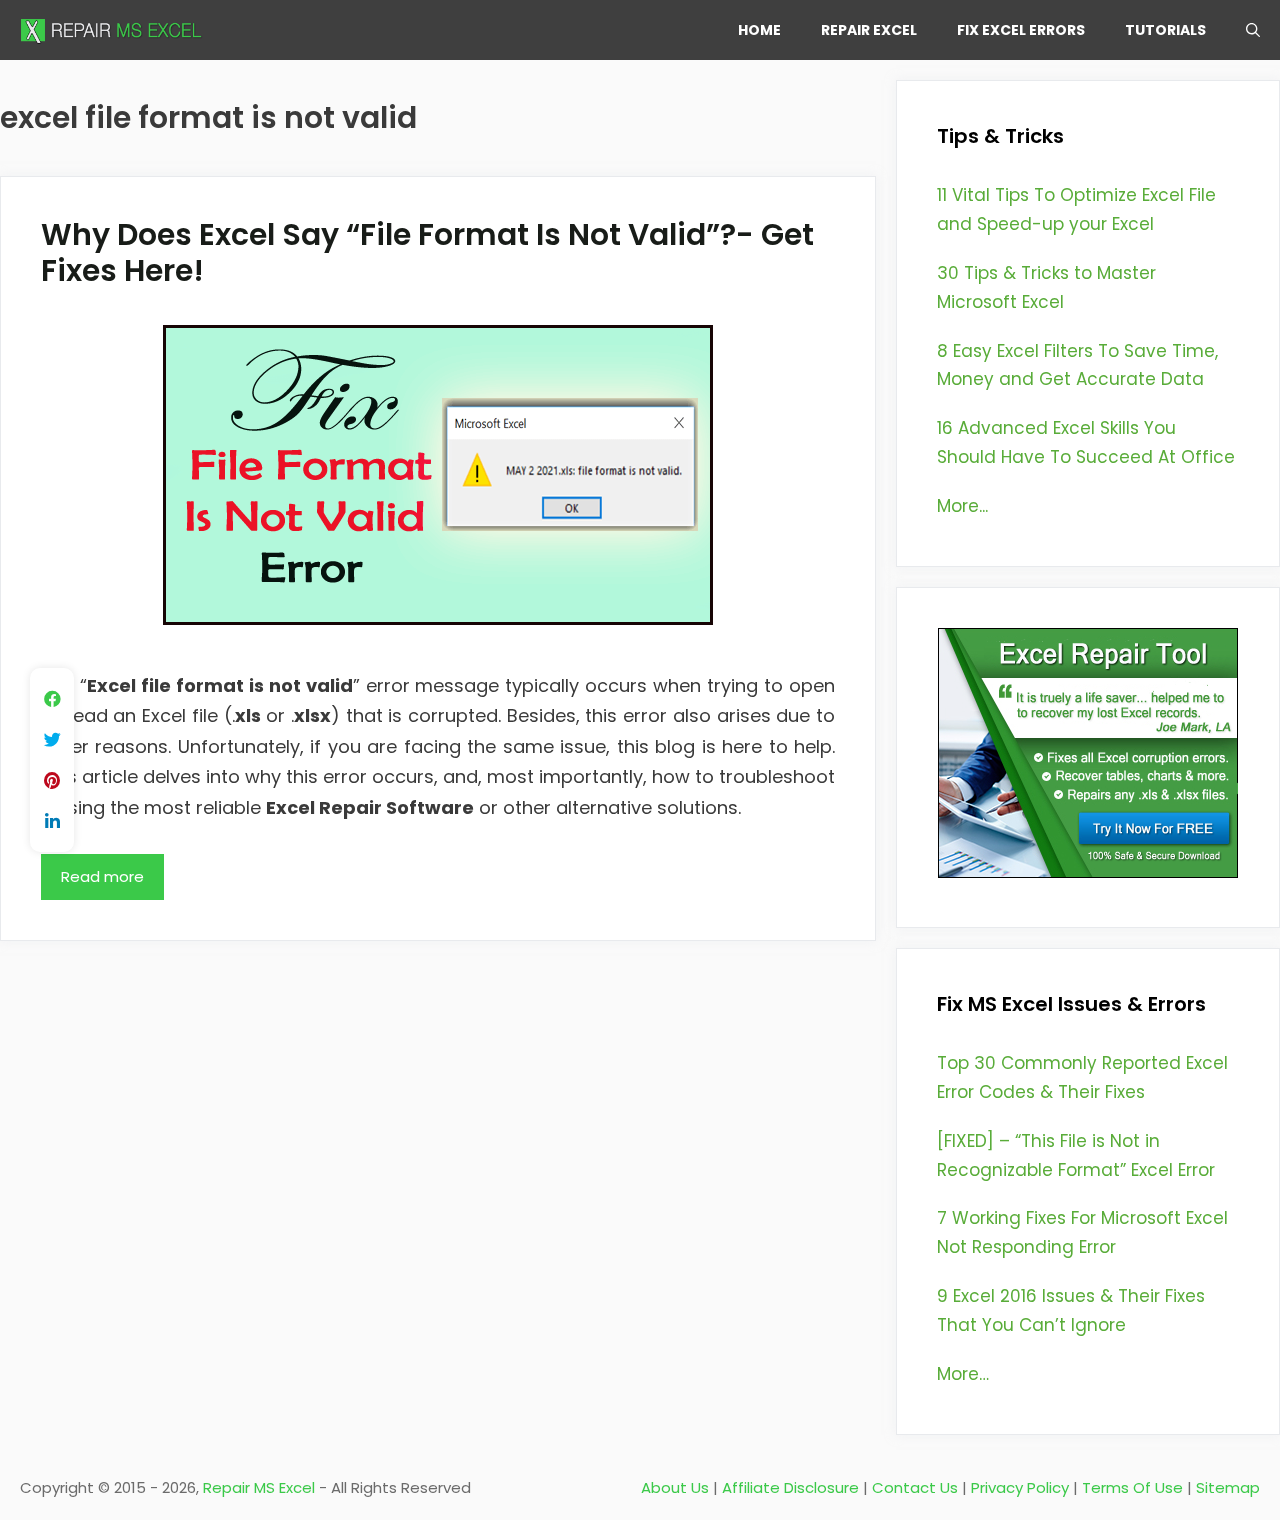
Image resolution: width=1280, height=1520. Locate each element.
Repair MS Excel (259, 1487)
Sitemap (1228, 1487)
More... (962, 506)
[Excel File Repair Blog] (115, 30)
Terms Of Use (1132, 1487)
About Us (675, 1487)
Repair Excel (869, 30)
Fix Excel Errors (1021, 30)
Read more (102, 876)
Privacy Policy (1020, 1487)
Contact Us (915, 1487)
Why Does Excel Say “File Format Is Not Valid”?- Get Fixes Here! (427, 252)
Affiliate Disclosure (790, 1487)
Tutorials (1165, 30)
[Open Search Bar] (1253, 30)
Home (759, 30)
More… (963, 1374)
